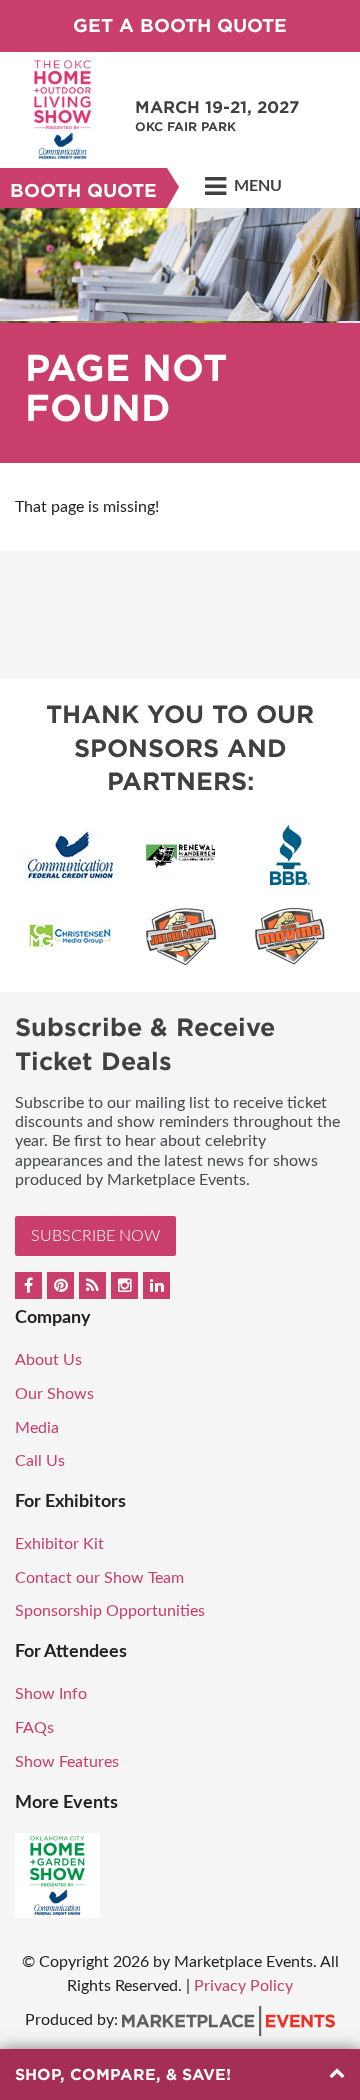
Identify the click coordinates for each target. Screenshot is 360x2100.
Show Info (51, 1694)
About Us (48, 1360)
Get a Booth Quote (180, 25)
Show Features (67, 1762)
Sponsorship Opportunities (110, 1611)
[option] (180, 335)
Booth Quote (83, 190)
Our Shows (54, 1394)
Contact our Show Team (99, 1578)
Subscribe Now (95, 1236)
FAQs (34, 1728)
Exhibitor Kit (59, 1544)
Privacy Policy (243, 1986)
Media (37, 1428)
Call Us (40, 1461)
